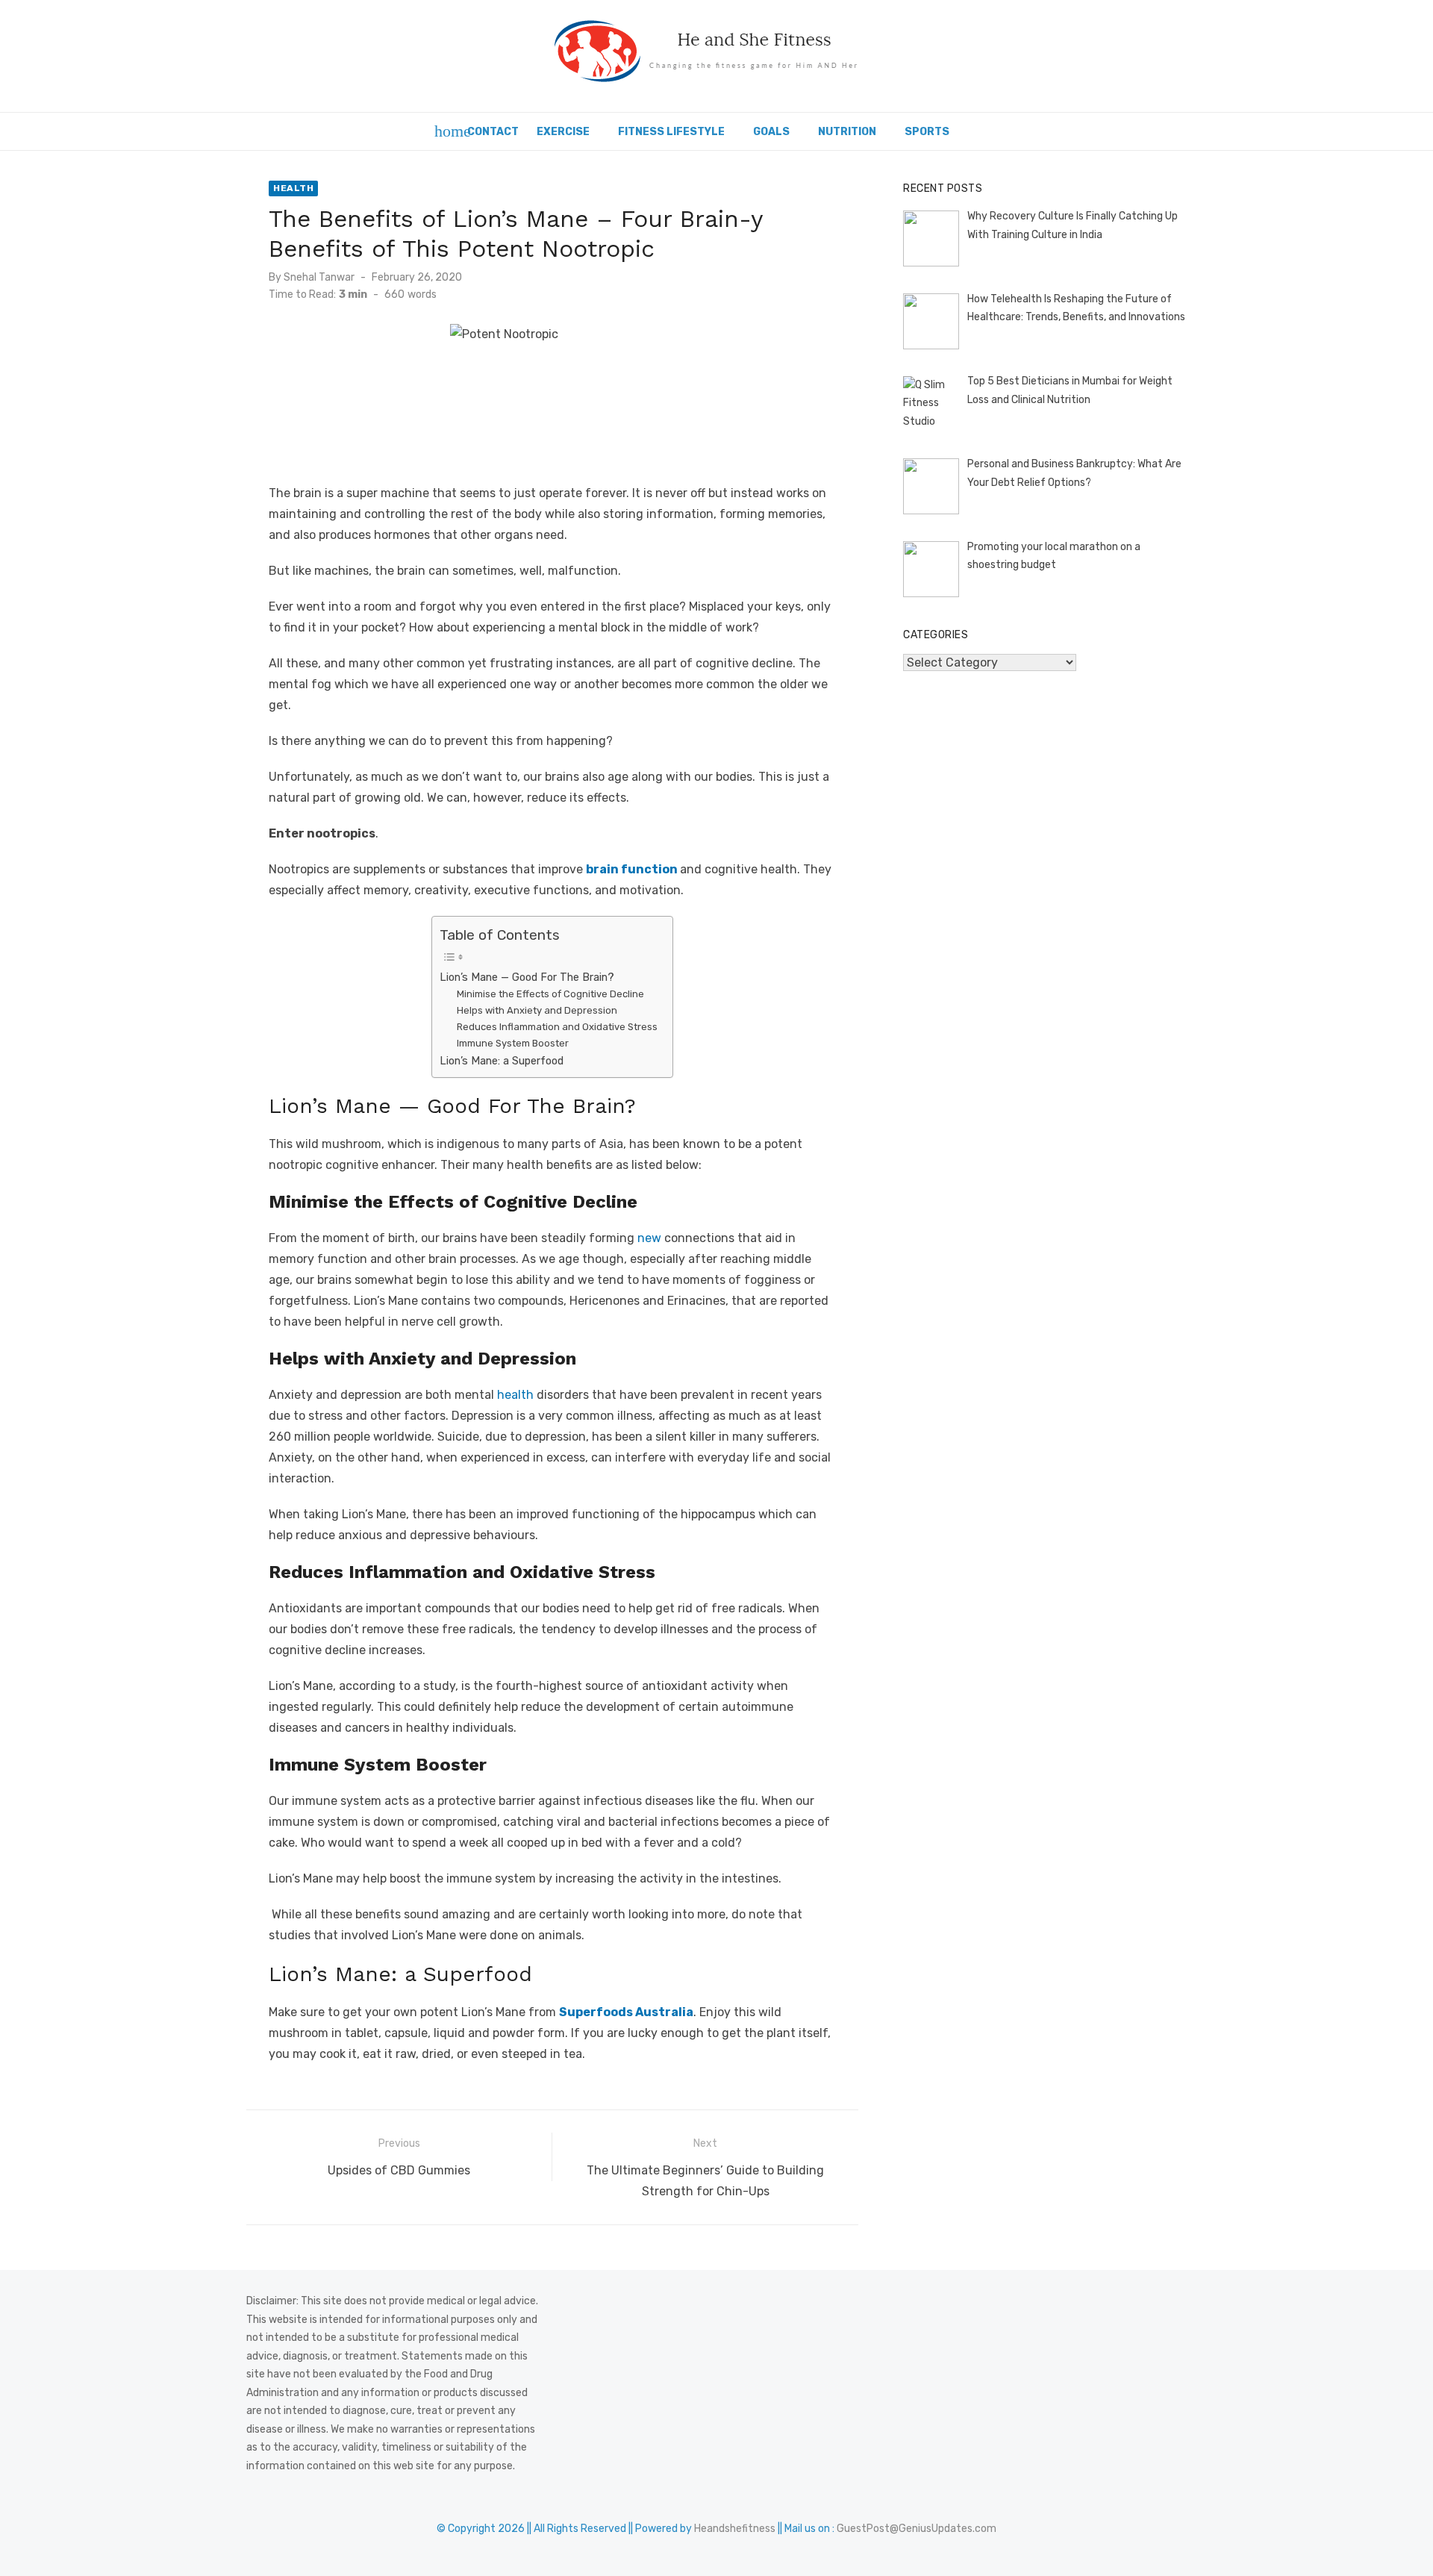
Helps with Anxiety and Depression (537, 1010)
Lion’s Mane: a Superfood (502, 1061)
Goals (771, 132)
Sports (927, 132)
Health (293, 188)
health (515, 1395)
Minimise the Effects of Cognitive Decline (550, 994)
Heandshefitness (735, 2529)
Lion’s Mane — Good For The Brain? (527, 977)
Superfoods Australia (626, 2012)
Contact (493, 132)
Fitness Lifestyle (671, 132)
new (649, 1238)
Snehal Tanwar (319, 277)
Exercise (563, 132)
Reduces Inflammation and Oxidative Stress (557, 1027)
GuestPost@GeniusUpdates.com (917, 2529)
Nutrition (847, 132)
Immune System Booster (513, 1043)
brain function (632, 869)
